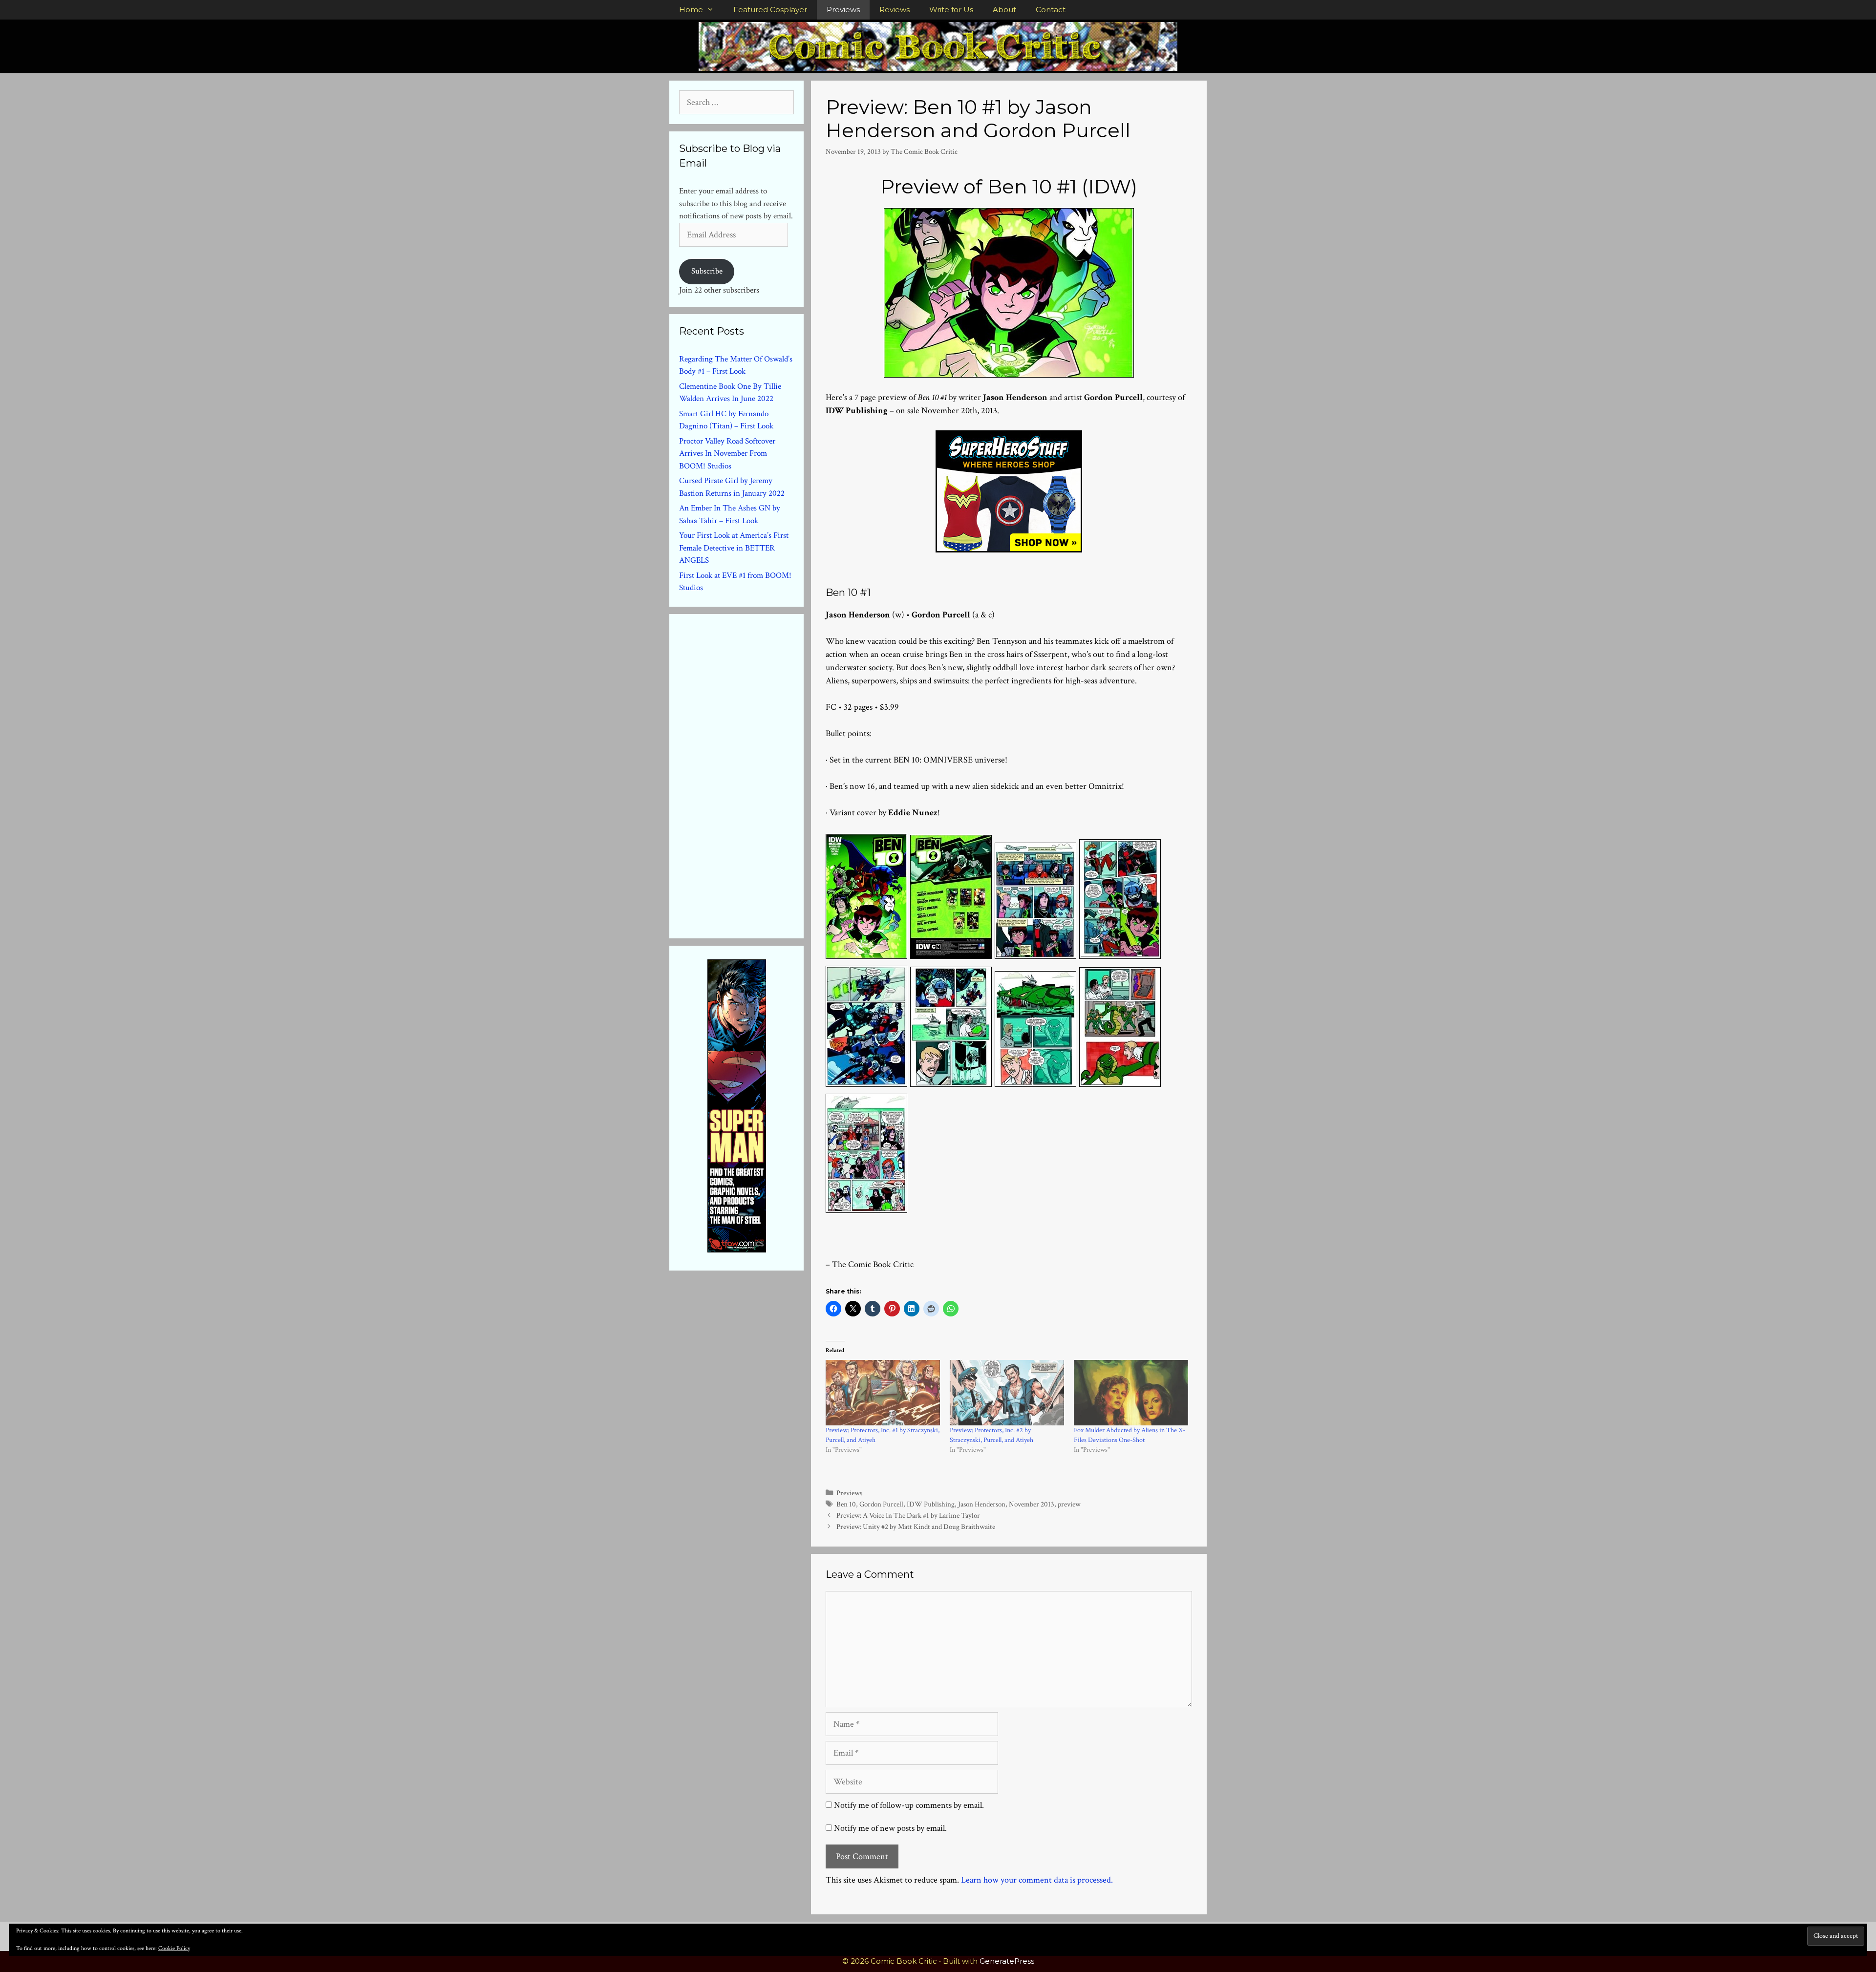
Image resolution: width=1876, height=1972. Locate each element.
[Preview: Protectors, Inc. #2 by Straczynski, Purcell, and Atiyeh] (1007, 1393)
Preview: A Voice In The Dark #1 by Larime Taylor (908, 1515)
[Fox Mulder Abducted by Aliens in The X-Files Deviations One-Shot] (1131, 1393)
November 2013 (1032, 1504)
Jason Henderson (982, 1504)
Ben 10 (846, 1504)
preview (1069, 1504)
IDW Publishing (931, 1504)
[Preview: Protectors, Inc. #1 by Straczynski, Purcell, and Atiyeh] (883, 1393)
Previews (843, 10)
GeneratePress (1007, 1961)
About (1004, 10)
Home (691, 10)
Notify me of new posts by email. (890, 1828)
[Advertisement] (752, 774)
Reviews (895, 10)
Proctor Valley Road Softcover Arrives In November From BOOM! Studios (727, 454)
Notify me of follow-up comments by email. (909, 1805)
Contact (1051, 10)
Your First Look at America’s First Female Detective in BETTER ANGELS (734, 548)
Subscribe (707, 271)
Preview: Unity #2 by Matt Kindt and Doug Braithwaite (916, 1527)
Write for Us (951, 10)
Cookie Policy (174, 1948)
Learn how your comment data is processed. (1037, 1880)
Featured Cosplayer (770, 10)
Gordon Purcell (881, 1504)
